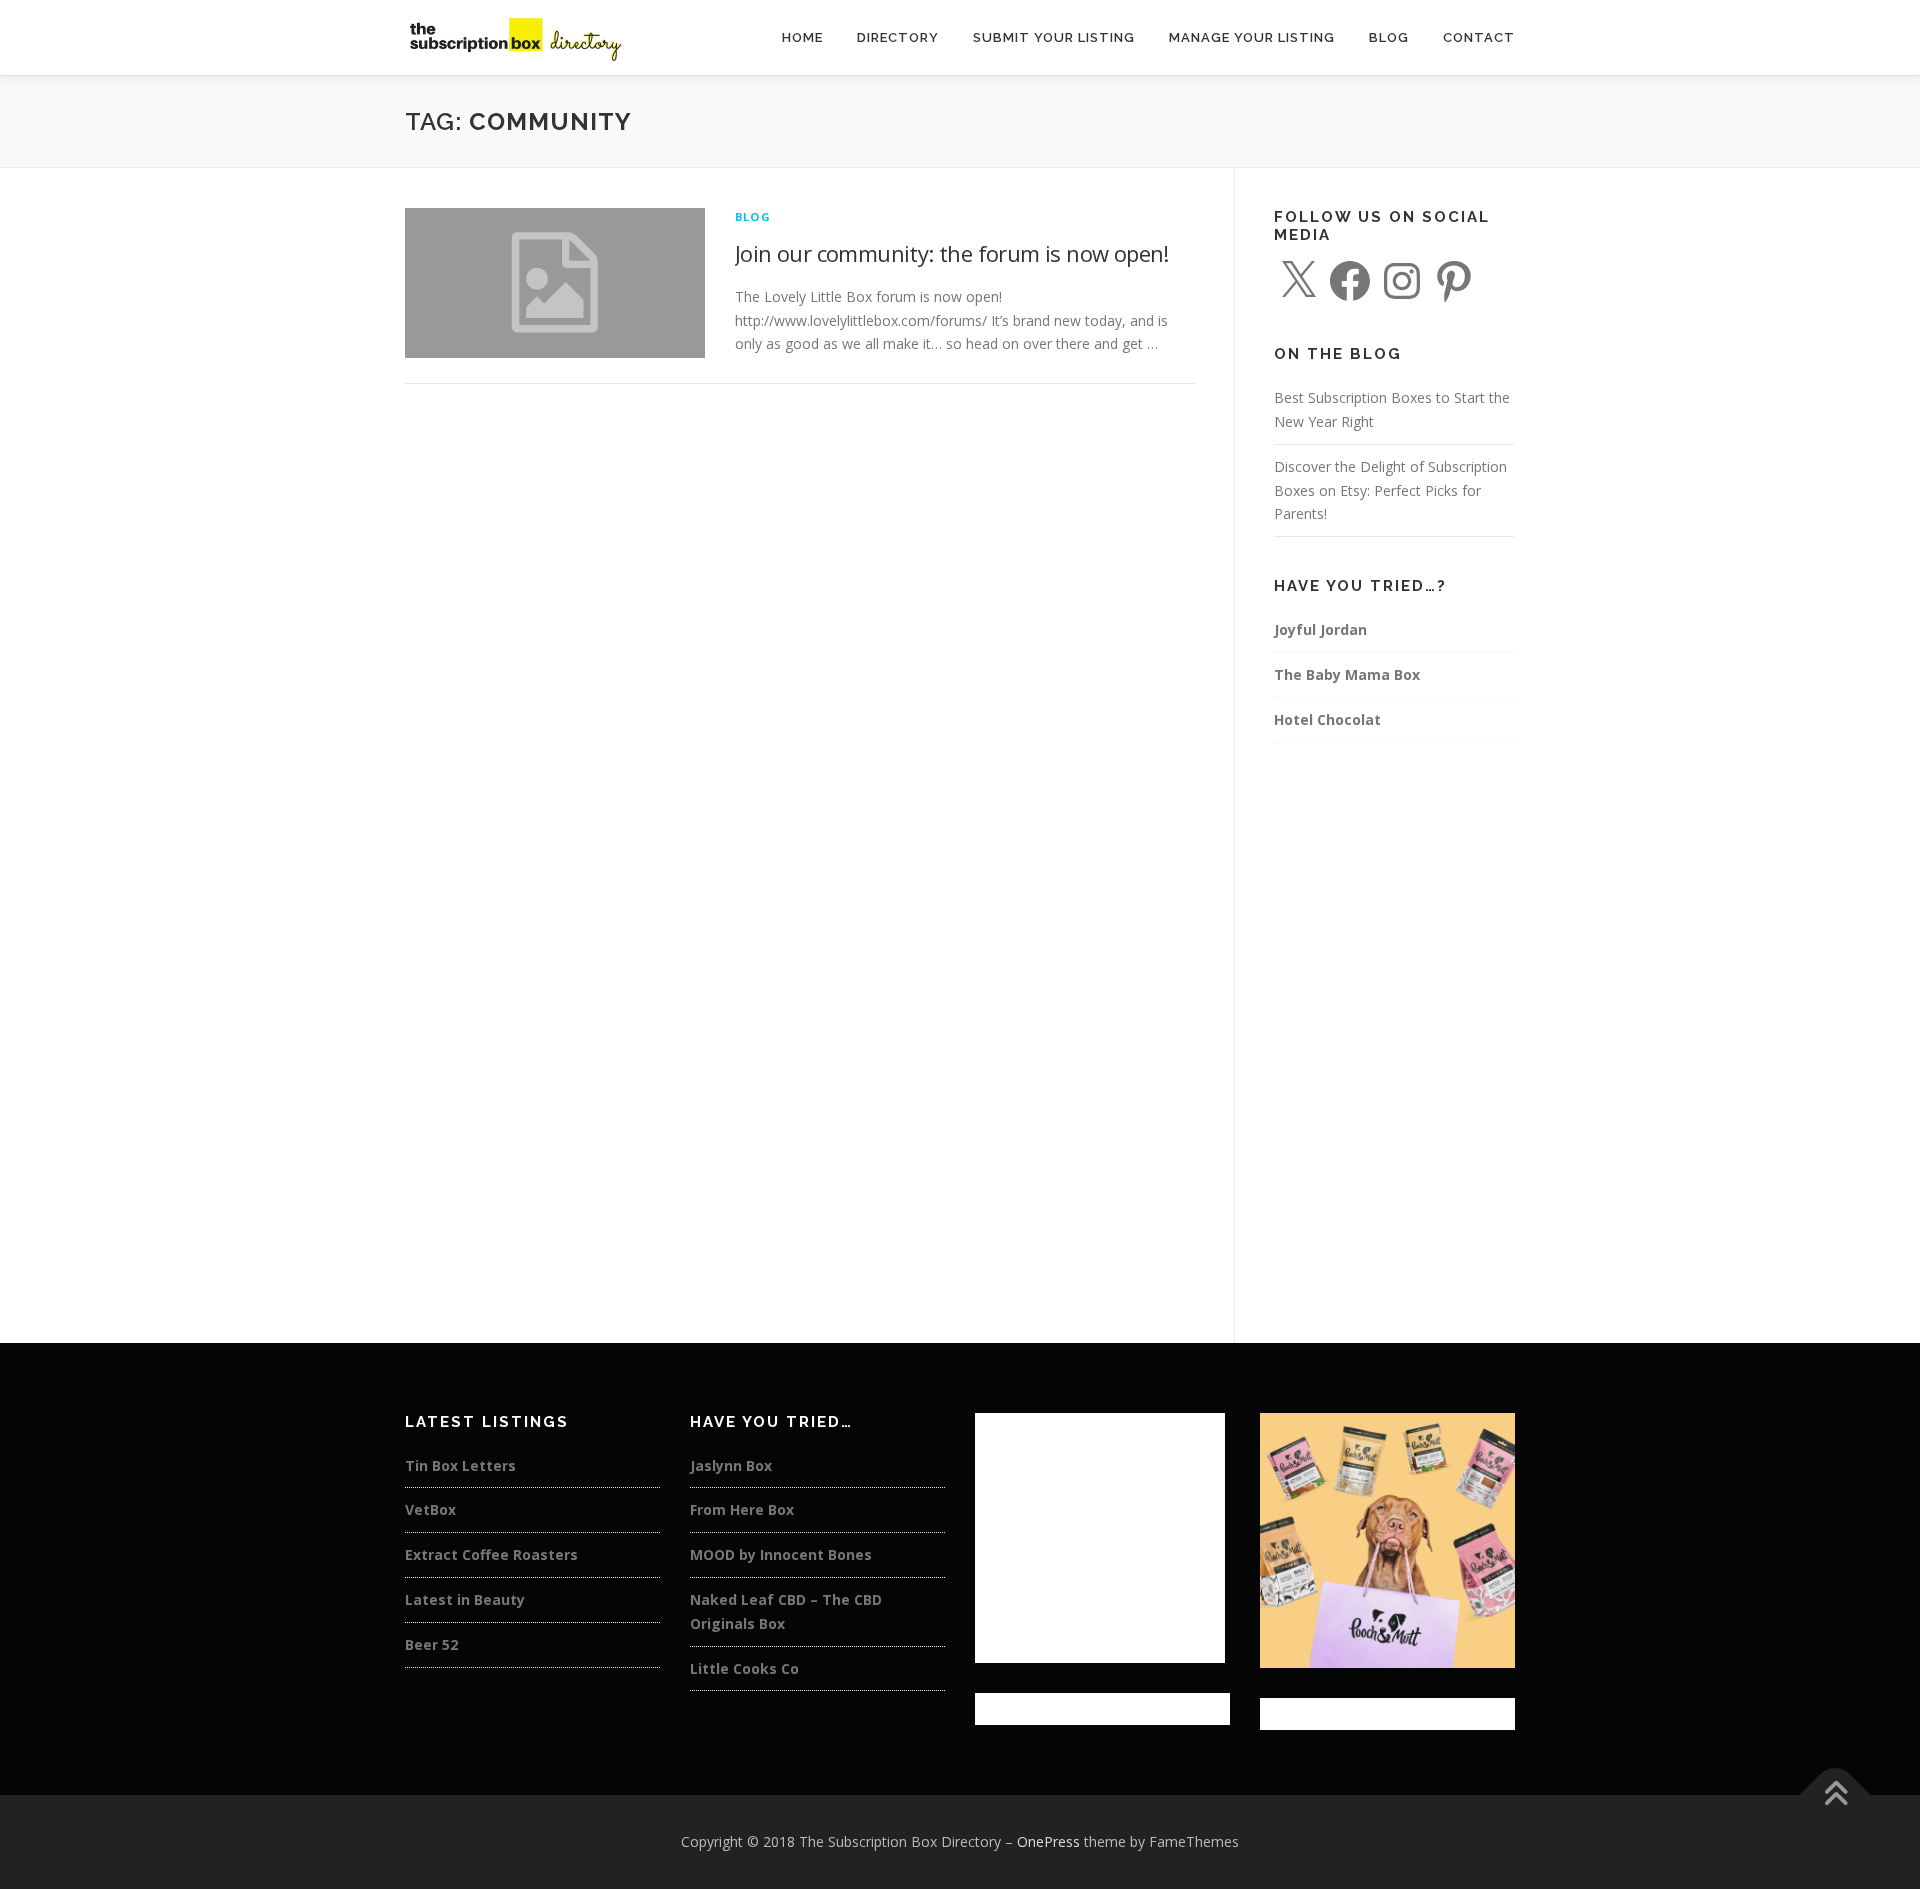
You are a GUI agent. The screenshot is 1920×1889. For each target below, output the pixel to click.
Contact (1479, 37)
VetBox (430, 1509)
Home (802, 37)
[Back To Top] (1835, 1795)
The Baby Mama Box (1347, 674)
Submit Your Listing (1054, 37)
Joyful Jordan (1320, 629)
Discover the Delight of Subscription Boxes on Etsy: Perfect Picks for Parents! (1390, 490)
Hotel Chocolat (1327, 719)
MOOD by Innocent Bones (781, 1554)
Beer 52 (431, 1644)
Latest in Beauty (465, 1599)
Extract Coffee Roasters (491, 1554)
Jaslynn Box (731, 1465)
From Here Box (742, 1509)
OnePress (1048, 1841)
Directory (898, 37)
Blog (1389, 37)
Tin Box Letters (460, 1465)
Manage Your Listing (1252, 37)
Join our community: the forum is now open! (952, 253)
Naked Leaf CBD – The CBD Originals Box (786, 1611)
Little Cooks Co (744, 1668)
